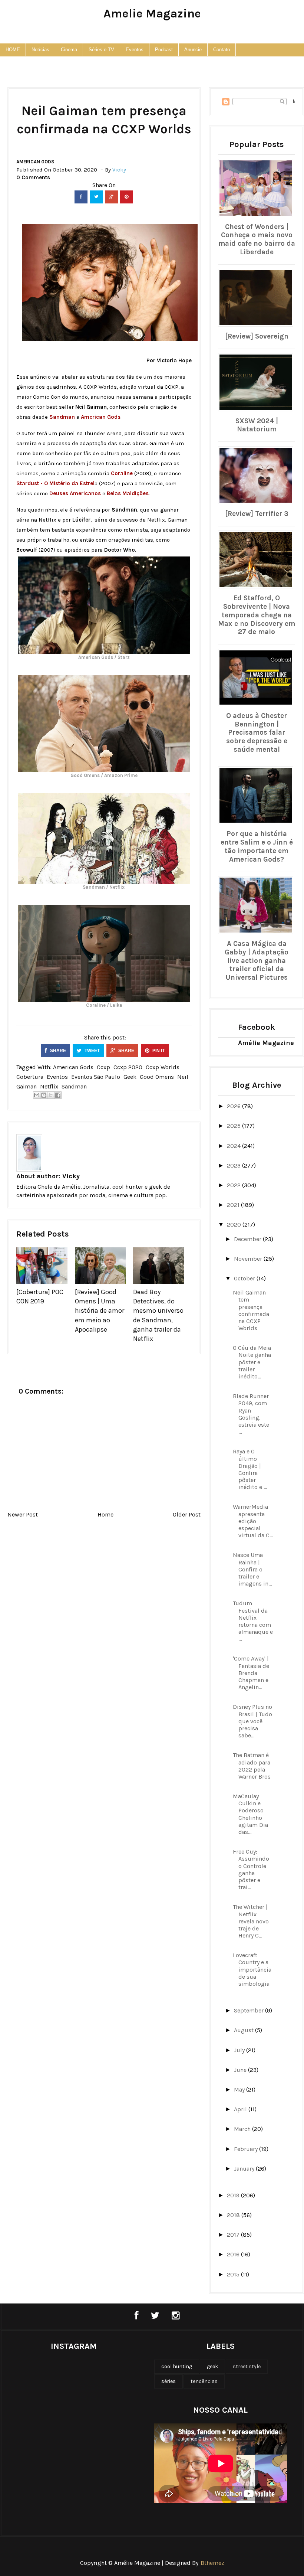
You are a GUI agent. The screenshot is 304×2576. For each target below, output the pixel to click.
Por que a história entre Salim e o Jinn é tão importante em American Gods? (257, 846)
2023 (234, 1165)
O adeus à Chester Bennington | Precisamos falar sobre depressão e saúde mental (257, 733)
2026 (234, 1106)
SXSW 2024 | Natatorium (257, 425)
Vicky (71, 1176)
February (247, 2149)
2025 (234, 1126)
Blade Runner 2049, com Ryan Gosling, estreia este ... (251, 1414)
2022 (234, 1185)
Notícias (40, 50)
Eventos (135, 50)
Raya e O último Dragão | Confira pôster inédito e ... (250, 1469)
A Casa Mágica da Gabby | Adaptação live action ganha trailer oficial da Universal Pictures (257, 961)
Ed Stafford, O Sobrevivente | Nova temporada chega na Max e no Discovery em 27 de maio (257, 615)
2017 (234, 2235)
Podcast (164, 50)
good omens (157, 1077)
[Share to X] (51, 1095)
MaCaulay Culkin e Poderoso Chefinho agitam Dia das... (250, 1814)
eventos (57, 1077)
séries (168, 2381)
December (248, 1239)
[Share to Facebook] (58, 1095)
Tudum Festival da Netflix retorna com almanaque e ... (253, 1621)
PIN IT (158, 1051)
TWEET (92, 1051)
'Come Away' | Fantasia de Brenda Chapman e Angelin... (251, 1673)
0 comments (33, 177)
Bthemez (212, 2563)
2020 (235, 1225)
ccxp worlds (163, 1067)
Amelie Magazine (152, 14)
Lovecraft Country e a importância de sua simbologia (252, 1969)
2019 (234, 2195)
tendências (204, 2381)
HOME (13, 50)
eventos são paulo (96, 1077)
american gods (35, 162)
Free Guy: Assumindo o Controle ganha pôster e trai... (251, 1869)
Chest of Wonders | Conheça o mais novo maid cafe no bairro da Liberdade (257, 239)
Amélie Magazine (266, 1043)
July (240, 2050)
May (240, 2089)
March (243, 2129)
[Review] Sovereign (257, 336)
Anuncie (193, 50)
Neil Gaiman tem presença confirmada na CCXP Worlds (251, 1310)
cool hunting (177, 2366)
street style (247, 2366)
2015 (234, 2274)
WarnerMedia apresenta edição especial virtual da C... (253, 1521)
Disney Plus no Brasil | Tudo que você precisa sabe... (252, 1721)
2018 (234, 2215)
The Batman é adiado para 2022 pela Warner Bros (252, 1766)
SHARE (57, 1051)
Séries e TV (101, 50)
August (244, 2030)
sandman (74, 1086)
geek (130, 1077)
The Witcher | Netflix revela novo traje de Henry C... (251, 1921)
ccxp (103, 1067)
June (241, 2070)
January (245, 2169)
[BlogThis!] (44, 1095)
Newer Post (23, 1514)
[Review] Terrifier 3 (257, 514)
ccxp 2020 (128, 1067)
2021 (234, 1205)
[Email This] (37, 1095)
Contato (222, 50)
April (241, 2109)
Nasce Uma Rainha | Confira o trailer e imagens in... (252, 1569)
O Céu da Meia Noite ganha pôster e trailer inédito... (252, 1362)
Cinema (69, 50)
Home (105, 1514)
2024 (234, 1146)
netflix (49, 1086)
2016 (234, 2254)
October (245, 1278)
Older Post (187, 1514)
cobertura (30, 1077)
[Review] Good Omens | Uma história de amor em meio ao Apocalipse (100, 1311)
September (250, 2010)
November (249, 1259)
